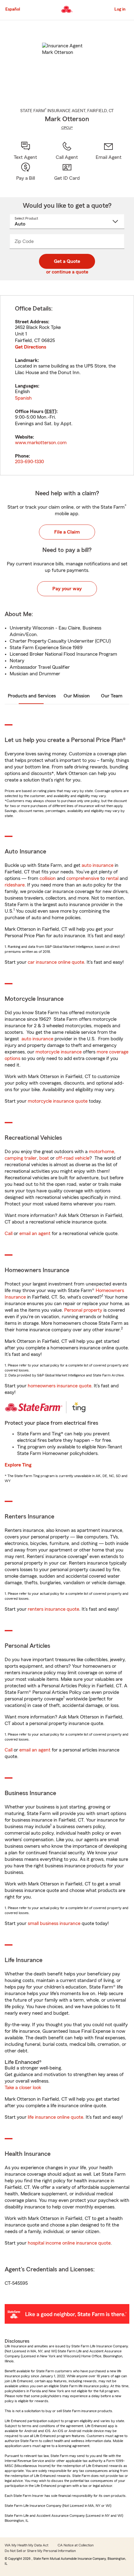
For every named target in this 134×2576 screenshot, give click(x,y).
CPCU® (67, 128)
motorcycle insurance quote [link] (58, 1101)
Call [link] (9, 1233)
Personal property (83, 1310)
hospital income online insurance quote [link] (69, 2243)
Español (13, 9)
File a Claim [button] (67, 532)
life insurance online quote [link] (55, 2117)
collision (48, 878)
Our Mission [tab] (77, 696)
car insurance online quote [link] (56, 962)
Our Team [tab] (112, 696)
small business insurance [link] (54, 1923)
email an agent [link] (35, 1233)
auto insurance (98, 865)
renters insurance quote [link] (53, 1609)
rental (112, 878)
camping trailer (21, 1158)
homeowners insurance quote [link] (60, 1386)
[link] (109, 151)
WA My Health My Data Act (26, 2545)
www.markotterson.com (41, 443)
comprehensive (83, 878)
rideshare (15, 885)
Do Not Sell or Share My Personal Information (40, 2551)
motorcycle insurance (59, 1052)
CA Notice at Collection (76, 2545)
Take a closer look (23, 2088)
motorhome (101, 1152)
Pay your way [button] (67, 589)
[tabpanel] (67, 385)
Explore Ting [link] (18, 1465)
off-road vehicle (73, 1158)
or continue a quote (67, 272)
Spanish (23, 398)
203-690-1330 (29, 462)
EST (50, 411)
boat (44, 1158)
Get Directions (31, 347)
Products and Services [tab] (32, 696)
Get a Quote (67, 261)
